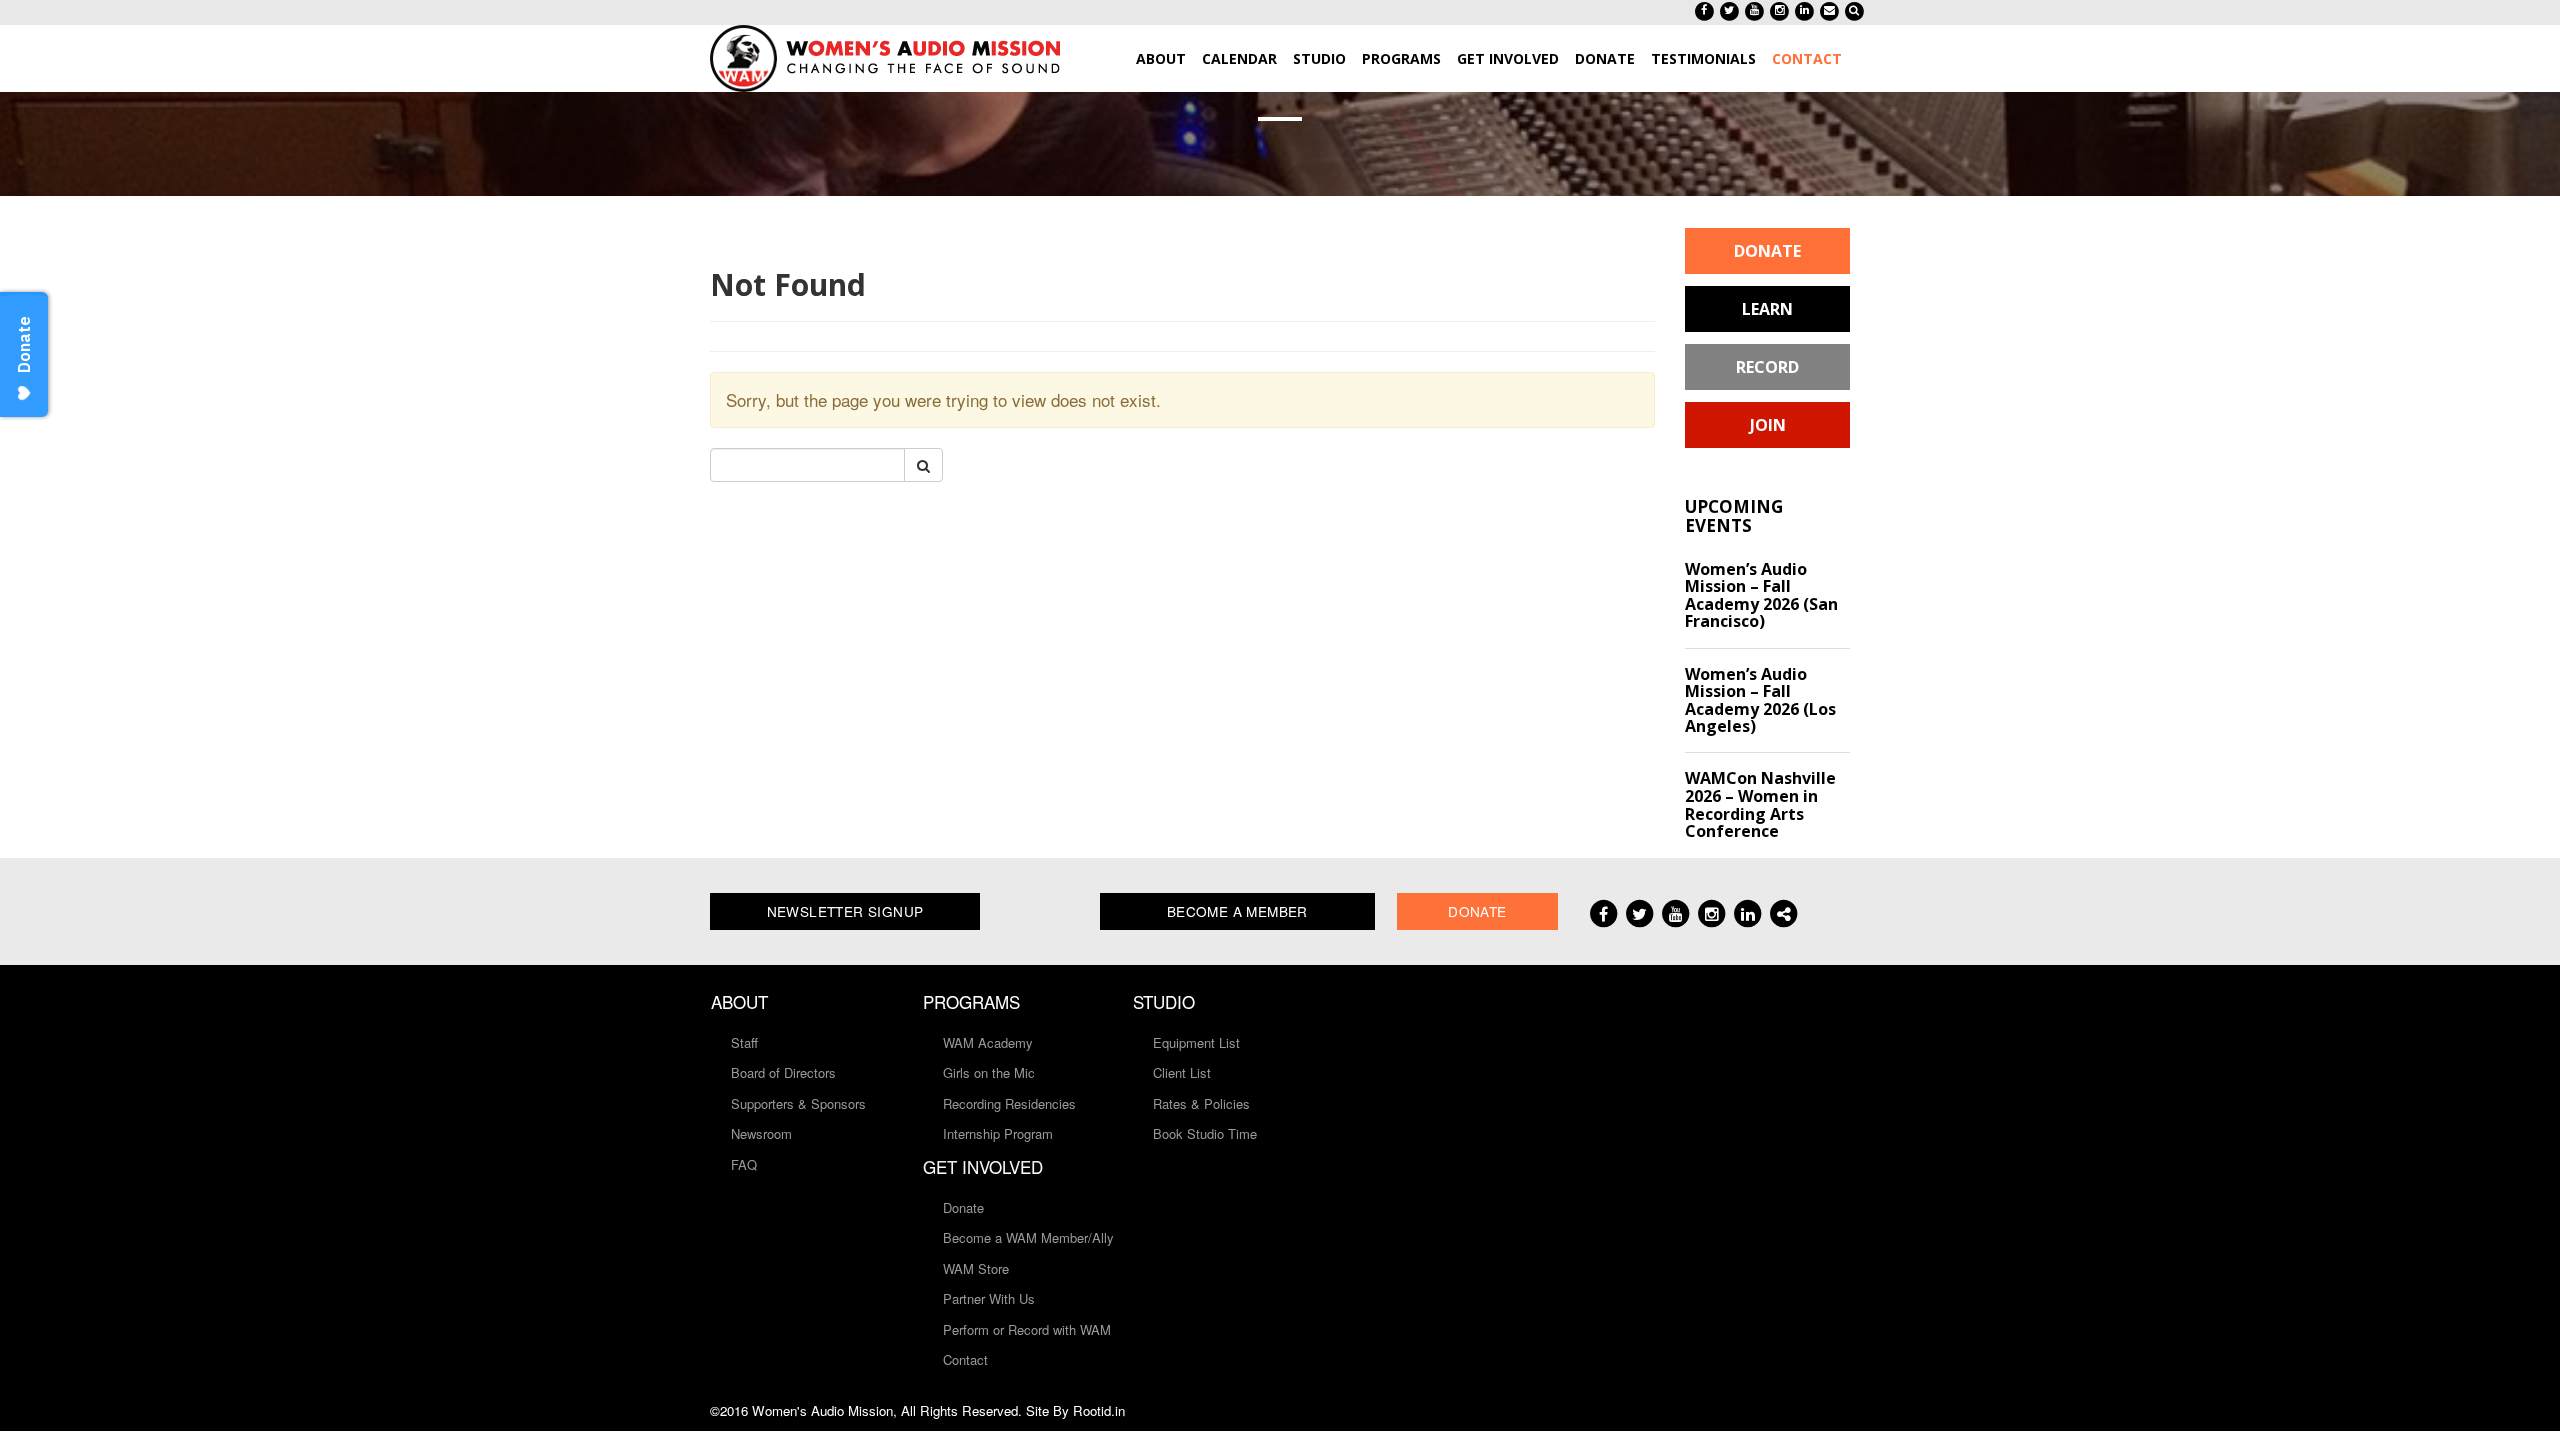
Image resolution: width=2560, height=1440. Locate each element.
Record (1767, 367)
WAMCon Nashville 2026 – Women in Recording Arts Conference (1760, 804)
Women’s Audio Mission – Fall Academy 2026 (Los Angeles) (1760, 700)
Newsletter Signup (845, 911)
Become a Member (1237, 911)
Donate (1767, 251)
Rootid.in (1099, 1410)
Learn (1767, 309)
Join (1768, 425)
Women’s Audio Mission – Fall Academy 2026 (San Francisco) (1761, 595)
